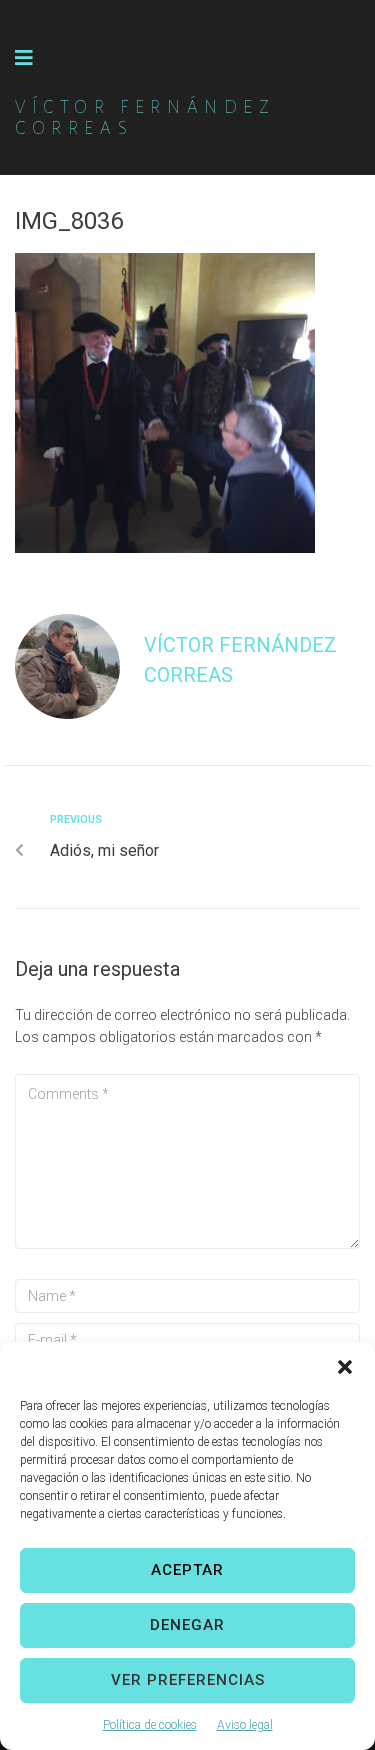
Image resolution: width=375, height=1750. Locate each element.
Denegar (187, 1625)
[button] (345, 1367)
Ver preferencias (188, 1680)
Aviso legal (245, 1725)
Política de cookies (150, 1725)
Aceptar (187, 1570)
